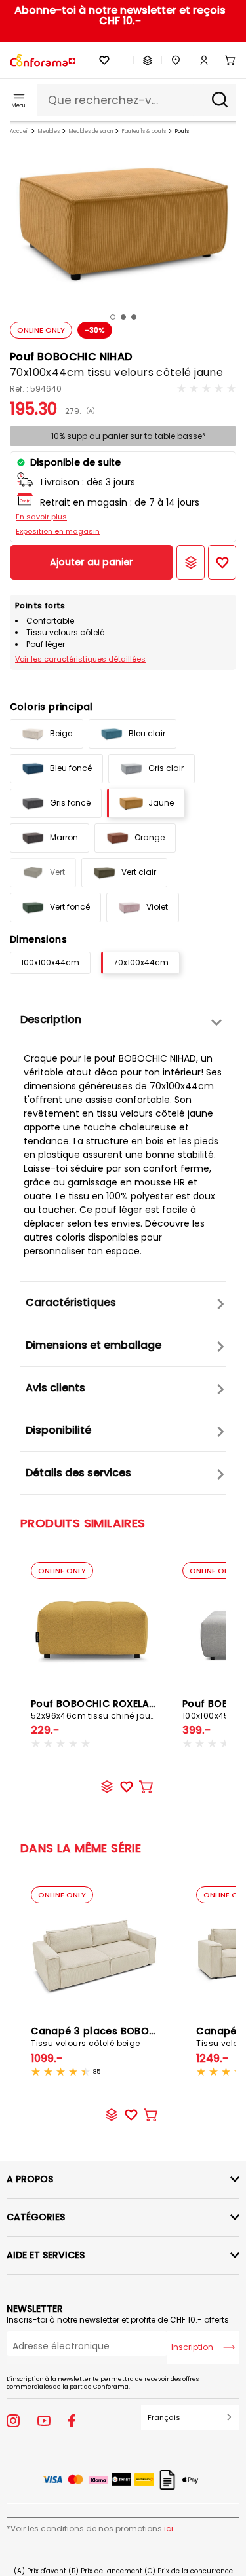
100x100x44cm (50, 962)
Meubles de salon (91, 131)
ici (169, 2529)
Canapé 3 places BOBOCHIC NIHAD (119, 2037)
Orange (150, 837)
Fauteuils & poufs (144, 131)
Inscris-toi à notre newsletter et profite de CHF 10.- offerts (118, 2320)
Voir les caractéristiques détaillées (80, 659)
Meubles (49, 131)
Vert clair (139, 872)
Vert (57, 872)
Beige (61, 733)
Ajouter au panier (92, 562)
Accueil (19, 131)
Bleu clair (147, 733)
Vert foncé (70, 907)
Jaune (161, 803)
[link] (199, 60)
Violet (157, 907)
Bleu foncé (71, 768)
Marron (64, 837)
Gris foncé (70, 803)
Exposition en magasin (58, 531)
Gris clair (166, 768)
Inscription (192, 2347)
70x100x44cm (141, 962)
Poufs (182, 131)
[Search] (220, 100)
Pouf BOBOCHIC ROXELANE (96, 1709)
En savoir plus (41, 517)
